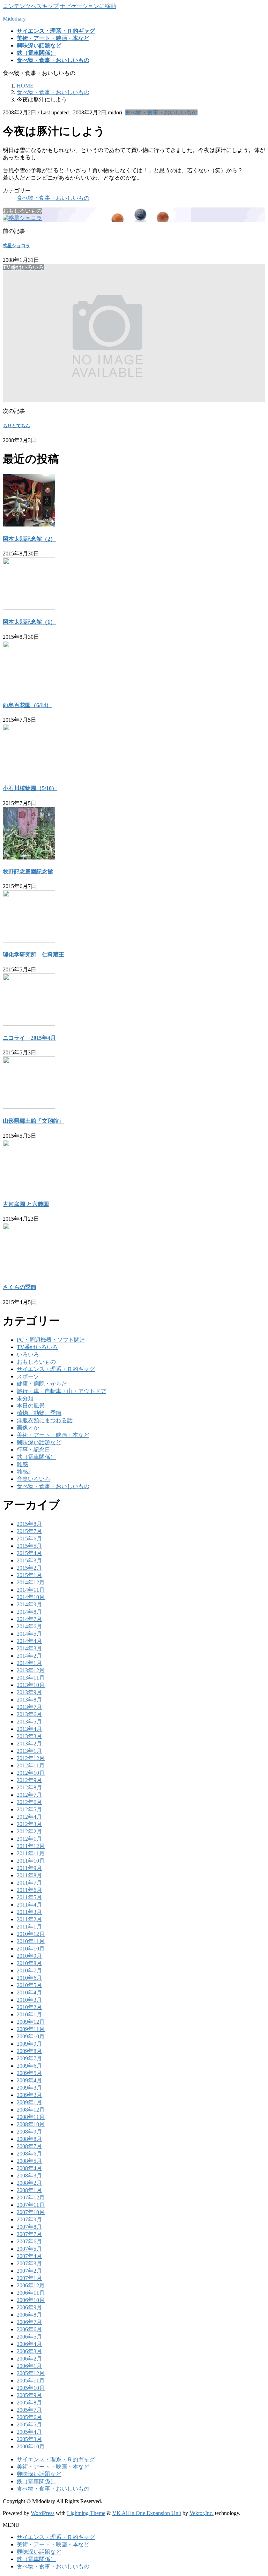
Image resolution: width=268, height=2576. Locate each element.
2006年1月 (29, 2366)
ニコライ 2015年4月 (29, 1038)
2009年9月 (29, 2044)
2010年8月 (29, 1963)
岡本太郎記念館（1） (29, 622)
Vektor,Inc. (202, 2513)
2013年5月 (29, 1722)
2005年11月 (31, 2381)
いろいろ (28, 1354)
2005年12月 (31, 2373)
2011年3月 (29, 1912)
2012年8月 (29, 1787)
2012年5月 (29, 1809)
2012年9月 (29, 1780)
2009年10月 (31, 2036)
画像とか (28, 1428)
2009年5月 (29, 2073)
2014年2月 (29, 1656)
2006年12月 (31, 2285)
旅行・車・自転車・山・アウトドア (61, 1391)
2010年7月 (29, 1971)
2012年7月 (29, 1795)
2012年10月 (31, 1773)
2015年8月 (29, 1524)
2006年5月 (29, 2337)
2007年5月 (29, 2249)
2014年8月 (29, 1612)
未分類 (25, 1398)
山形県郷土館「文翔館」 (33, 1121)
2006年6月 (29, 2329)
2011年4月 (29, 1905)
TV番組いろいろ (37, 1347)
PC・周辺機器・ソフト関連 (51, 1340)
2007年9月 (29, 2219)
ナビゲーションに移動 (88, 6)
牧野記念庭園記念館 (28, 872)
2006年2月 (29, 2359)
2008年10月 (31, 2124)
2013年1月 (29, 1751)
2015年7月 (29, 1531)
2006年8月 (29, 2315)
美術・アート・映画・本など (53, 1435)
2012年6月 (29, 1802)
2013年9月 (29, 1692)
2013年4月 (29, 1729)
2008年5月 (29, 2161)
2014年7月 (29, 1619)
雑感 (22, 1464)
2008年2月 (29, 2183)
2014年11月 (31, 1590)
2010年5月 (29, 1985)
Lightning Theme (86, 2513)
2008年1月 (29, 2190)
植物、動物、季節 (39, 1413)
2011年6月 (29, 1890)
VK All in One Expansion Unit (147, 2513)
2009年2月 (29, 2095)
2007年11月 (31, 2205)
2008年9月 (29, 2132)
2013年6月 (29, 1714)
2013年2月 (29, 1744)
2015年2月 (29, 1568)
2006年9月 (29, 2307)
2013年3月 (29, 1736)
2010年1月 (29, 2014)
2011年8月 (29, 1875)
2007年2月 (29, 2271)
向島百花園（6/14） (27, 705)
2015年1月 (29, 1575)
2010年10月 (31, 1949)
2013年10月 (31, 1685)
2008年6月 (29, 2154)
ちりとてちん (16, 426)
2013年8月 (29, 1700)
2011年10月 (31, 1861)
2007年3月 (29, 2263)
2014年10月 (31, 1597)
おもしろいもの (36, 1362)
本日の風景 (31, 1406)
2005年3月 (29, 2439)
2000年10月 (31, 2446)
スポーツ (28, 1376)
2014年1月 (29, 1663)
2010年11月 (31, 1941)
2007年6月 (29, 2241)
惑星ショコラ (16, 246)
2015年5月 (29, 1546)
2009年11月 (31, 2029)
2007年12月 (31, 2198)
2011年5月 (29, 1897)
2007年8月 (29, 2227)
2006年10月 (31, 2300)
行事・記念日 (33, 1450)
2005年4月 (29, 2432)
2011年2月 (29, 1919)
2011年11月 (31, 1853)
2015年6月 (29, 1539)
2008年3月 (29, 2176)
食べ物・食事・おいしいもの (161, 112)
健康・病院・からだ (42, 1384)
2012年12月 (31, 1758)
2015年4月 (29, 1553)
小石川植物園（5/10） (30, 788)
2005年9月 (29, 2395)
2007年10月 (31, 2212)
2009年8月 (29, 2051)
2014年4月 (29, 1641)
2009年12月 (31, 2022)
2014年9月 (29, 1604)
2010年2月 (29, 2007)
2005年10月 (31, 2388)
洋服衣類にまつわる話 (45, 1420)
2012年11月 (31, 1766)
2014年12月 (31, 1582)
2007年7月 (29, 2234)
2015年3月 (29, 1560)
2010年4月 (29, 1992)
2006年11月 (31, 2293)
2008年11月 (31, 2117)
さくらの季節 (20, 1287)
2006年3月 (29, 2351)
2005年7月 (29, 2410)
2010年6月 (29, 1978)
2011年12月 (31, 1846)
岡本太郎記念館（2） (29, 539)
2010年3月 (29, 2000)
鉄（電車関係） (36, 1457)
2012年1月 (29, 1839)
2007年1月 (29, 2278)
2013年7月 (29, 1707)
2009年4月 (29, 2080)
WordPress (43, 2513)
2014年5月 (29, 1634)
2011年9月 (29, 1868)
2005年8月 (29, 2403)
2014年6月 (29, 1626)
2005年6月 (29, 2417)
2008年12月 (31, 2110)
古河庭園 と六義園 (26, 1204)
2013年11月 (31, 1678)
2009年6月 (29, 2066)
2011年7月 (29, 1883)
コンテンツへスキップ (31, 6)
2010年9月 (29, 1956)
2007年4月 (29, 2256)
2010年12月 (31, 1934)
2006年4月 (29, 2344)
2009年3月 (29, 2088)
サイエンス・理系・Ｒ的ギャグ (56, 1369)
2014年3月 (29, 1648)
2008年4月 (29, 2168)
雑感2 (24, 1472)
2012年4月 (29, 1817)
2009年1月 (29, 2102)
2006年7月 (29, 2322)
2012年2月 (29, 1831)
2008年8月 (29, 2139)
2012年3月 (29, 1824)
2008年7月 (29, 2146)
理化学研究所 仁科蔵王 (33, 954)
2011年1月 (29, 1927)
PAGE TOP (256, 2491)
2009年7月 (29, 2058)
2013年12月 (31, 1670)
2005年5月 (29, 2425)
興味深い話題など (39, 1442)
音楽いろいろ (33, 1479)
